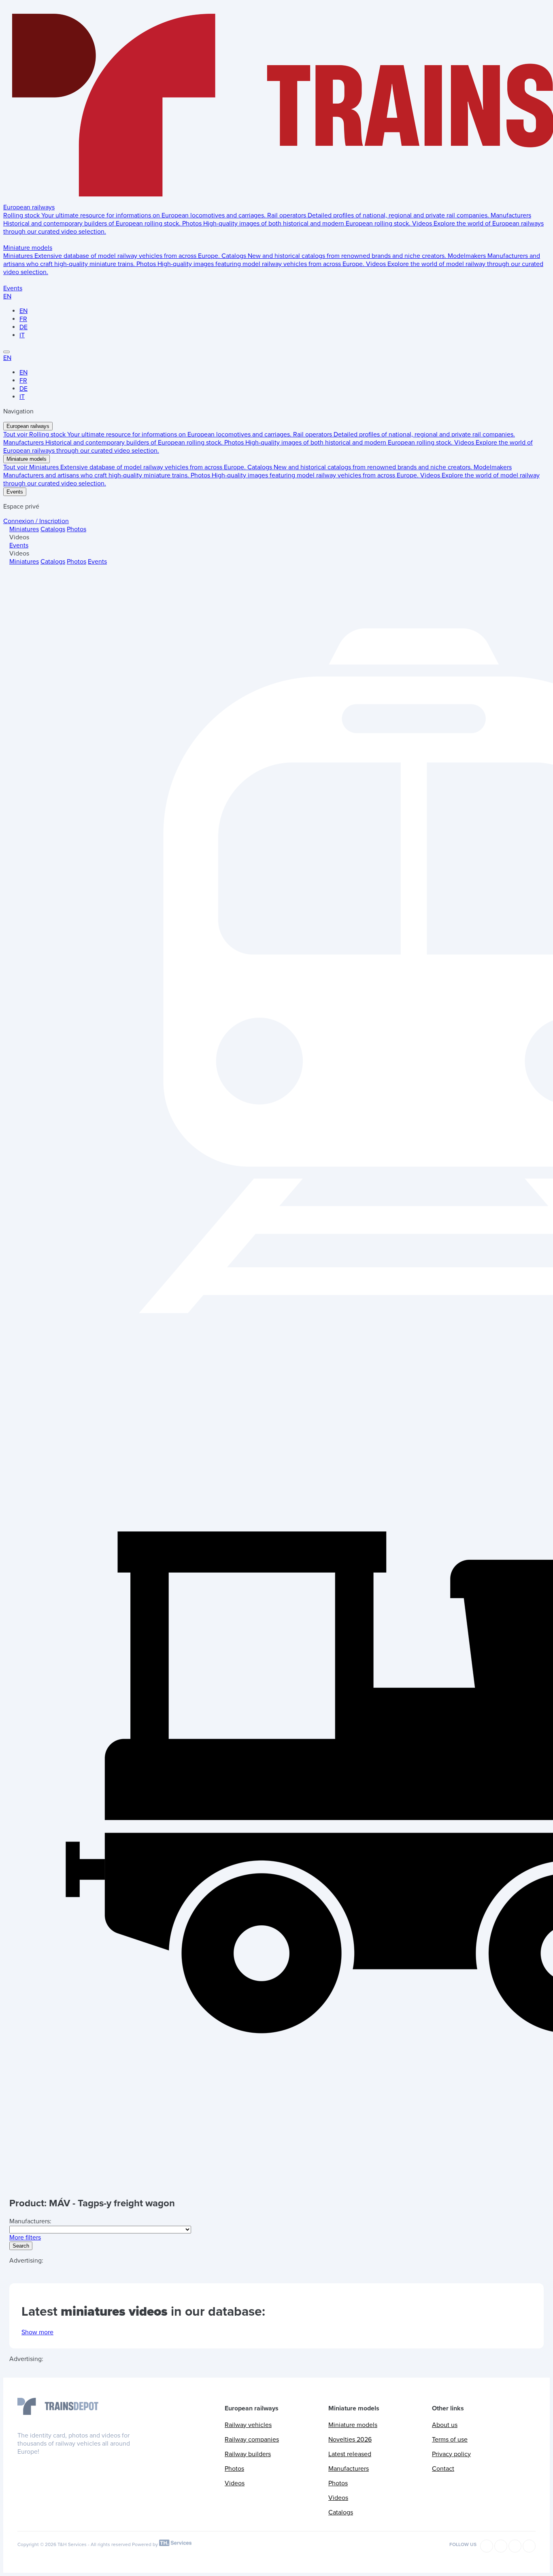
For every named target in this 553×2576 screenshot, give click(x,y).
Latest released (350, 2454)
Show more (37, 2332)
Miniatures (24, 529)
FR (23, 319)
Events (13, 288)
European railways (29, 207)
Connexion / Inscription (36, 521)
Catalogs (53, 529)
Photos (77, 529)
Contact (443, 2469)
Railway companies (252, 2440)
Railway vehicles (248, 2425)
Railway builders (248, 2454)
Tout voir (16, 434)
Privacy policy (451, 2454)
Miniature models (28, 248)
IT (22, 335)
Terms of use (450, 2440)
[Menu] (6, 352)
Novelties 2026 (350, 2440)
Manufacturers (349, 2469)
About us (445, 2425)
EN (7, 296)
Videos (235, 2483)
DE (23, 327)
